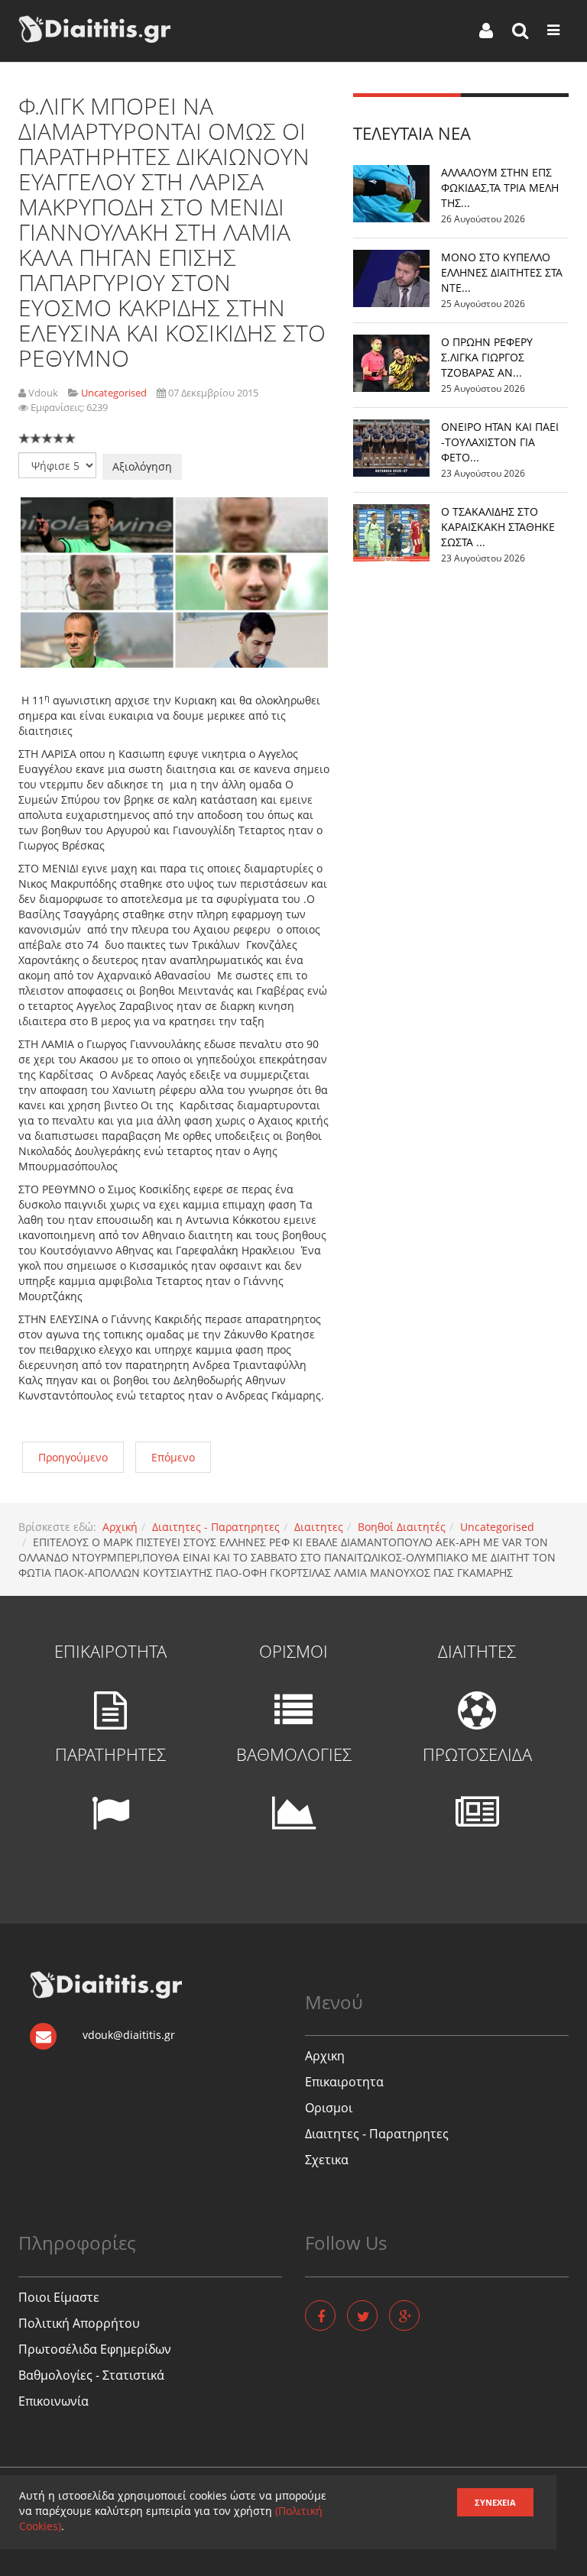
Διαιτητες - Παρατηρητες (216, 1527)
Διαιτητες (319, 1527)
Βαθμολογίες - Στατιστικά (91, 2375)
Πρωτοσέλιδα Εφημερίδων (95, 2349)
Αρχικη (325, 2056)
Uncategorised (497, 1527)
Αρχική (120, 1527)
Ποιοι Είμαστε (59, 2297)
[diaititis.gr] (94, 29)
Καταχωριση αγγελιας (488, 2554)
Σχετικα (327, 2160)
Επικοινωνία (54, 2401)
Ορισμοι (329, 2108)
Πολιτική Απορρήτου (79, 2323)
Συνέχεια (495, 2502)
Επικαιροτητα (344, 2082)
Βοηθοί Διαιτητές (402, 1527)
